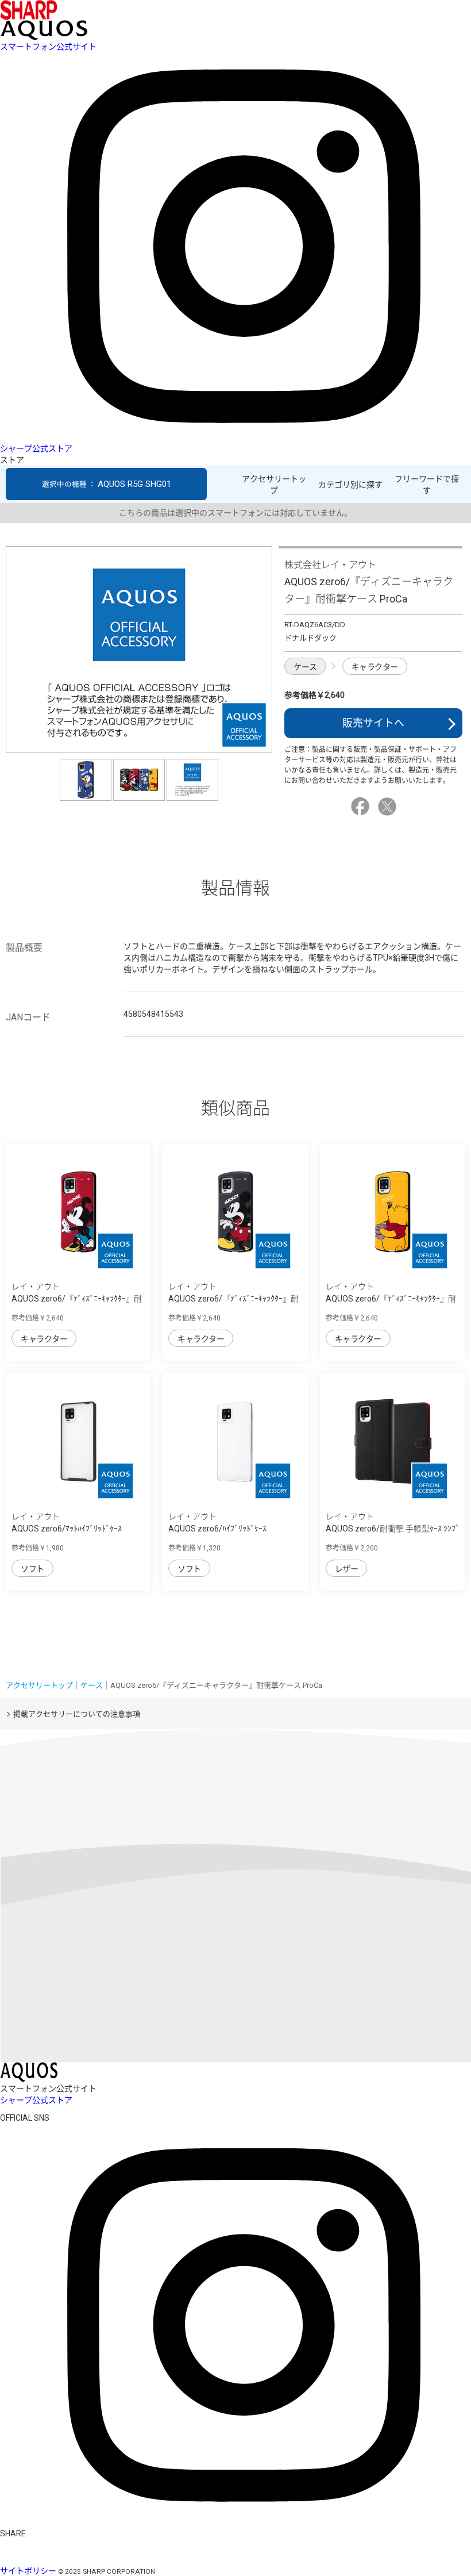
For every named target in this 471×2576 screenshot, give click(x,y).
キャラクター (375, 667)
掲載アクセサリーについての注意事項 (77, 1714)
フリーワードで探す (427, 485)
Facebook (362, 807)
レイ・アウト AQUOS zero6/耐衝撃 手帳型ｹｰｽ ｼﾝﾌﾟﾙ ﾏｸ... (393, 1529)
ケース (305, 667)
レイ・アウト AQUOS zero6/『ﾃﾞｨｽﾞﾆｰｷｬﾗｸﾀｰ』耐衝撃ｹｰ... (77, 1299)
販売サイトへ (373, 723)
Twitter (389, 807)
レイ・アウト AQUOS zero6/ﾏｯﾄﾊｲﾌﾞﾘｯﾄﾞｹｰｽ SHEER (67, 1529)
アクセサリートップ (274, 485)
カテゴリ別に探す (350, 485)
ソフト (32, 1569)
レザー (347, 1569)
